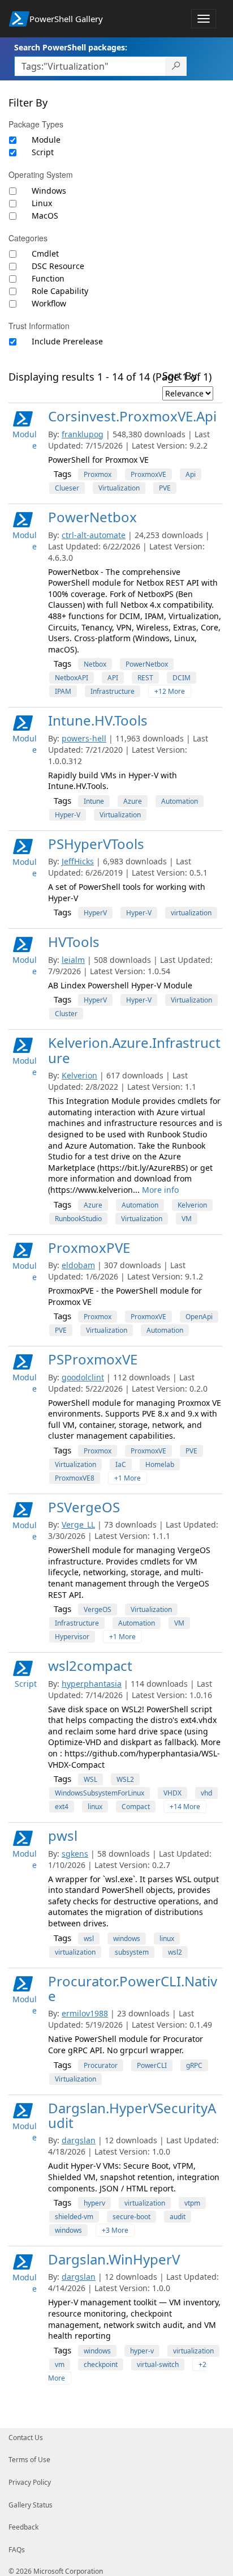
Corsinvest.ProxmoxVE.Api (132, 416)
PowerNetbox (92, 517)
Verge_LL (78, 1524)
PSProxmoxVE (93, 1359)
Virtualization (119, 488)
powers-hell (84, 738)
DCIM (182, 678)
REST (145, 678)
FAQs (17, 2550)
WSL (90, 1779)
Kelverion (79, 1075)
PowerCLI (152, 2065)
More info (160, 1190)
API (113, 678)
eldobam (78, 1265)
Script (43, 152)
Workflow (49, 303)
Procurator (101, 2065)
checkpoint (101, 2364)
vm (60, 2364)
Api (191, 474)
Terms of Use (29, 2460)
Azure (133, 801)
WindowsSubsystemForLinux (100, 1793)
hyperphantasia (92, 1684)
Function (48, 278)
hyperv (94, 2203)
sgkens (75, 1854)
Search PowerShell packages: (71, 47)
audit (178, 2217)
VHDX (172, 1793)
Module (46, 140)
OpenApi (199, 1317)
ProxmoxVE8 (75, 1478)
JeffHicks (78, 861)
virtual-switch (158, 2364)
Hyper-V (68, 815)
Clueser (67, 488)
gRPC (194, 2065)
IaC (121, 1464)
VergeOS (98, 1609)
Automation (180, 801)
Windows (49, 191)
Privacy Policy (30, 2482)
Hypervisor (72, 1637)
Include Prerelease (67, 341)
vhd (206, 1793)
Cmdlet (45, 253)
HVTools (74, 942)
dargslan (79, 2140)
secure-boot (131, 2217)
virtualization (191, 913)
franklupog (83, 434)
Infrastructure (113, 691)
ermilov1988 (85, 2013)
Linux (42, 203)
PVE (165, 488)
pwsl (63, 1835)
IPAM (63, 691)
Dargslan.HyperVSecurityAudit (132, 2115)
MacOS (45, 216)
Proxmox (98, 474)
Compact (136, 1807)
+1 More (128, 1478)
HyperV (95, 913)
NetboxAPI (72, 678)
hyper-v (142, 2351)
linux (95, 1807)
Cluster (66, 1014)
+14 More (185, 1807)
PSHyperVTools (96, 844)
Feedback (23, 2527)
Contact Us (26, 2438)
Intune (94, 801)
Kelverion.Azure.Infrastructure (134, 1050)
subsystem (132, 1952)
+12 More (170, 691)
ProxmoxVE (148, 474)
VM (187, 1219)
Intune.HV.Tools (98, 720)
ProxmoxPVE (89, 1248)
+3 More (115, 2230)
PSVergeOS (84, 1507)
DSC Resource (58, 266)
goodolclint (83, 1377)
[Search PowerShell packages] (176, 66)
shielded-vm (74, 2217)
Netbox (95, 664)
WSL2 (125, 1779)
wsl (89, 1939)
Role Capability (60, 291)
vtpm (192, 2203)
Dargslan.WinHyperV (114, 2259)
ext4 (62, 1807)
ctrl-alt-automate (94, 535)
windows (127, 1939)
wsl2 (175, 1952)
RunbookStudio (78, 1219)
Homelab (160, 1464)
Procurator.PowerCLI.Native (133, 1988)
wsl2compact (90, 1666)
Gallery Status (31, 2505)
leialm (73, 960)
